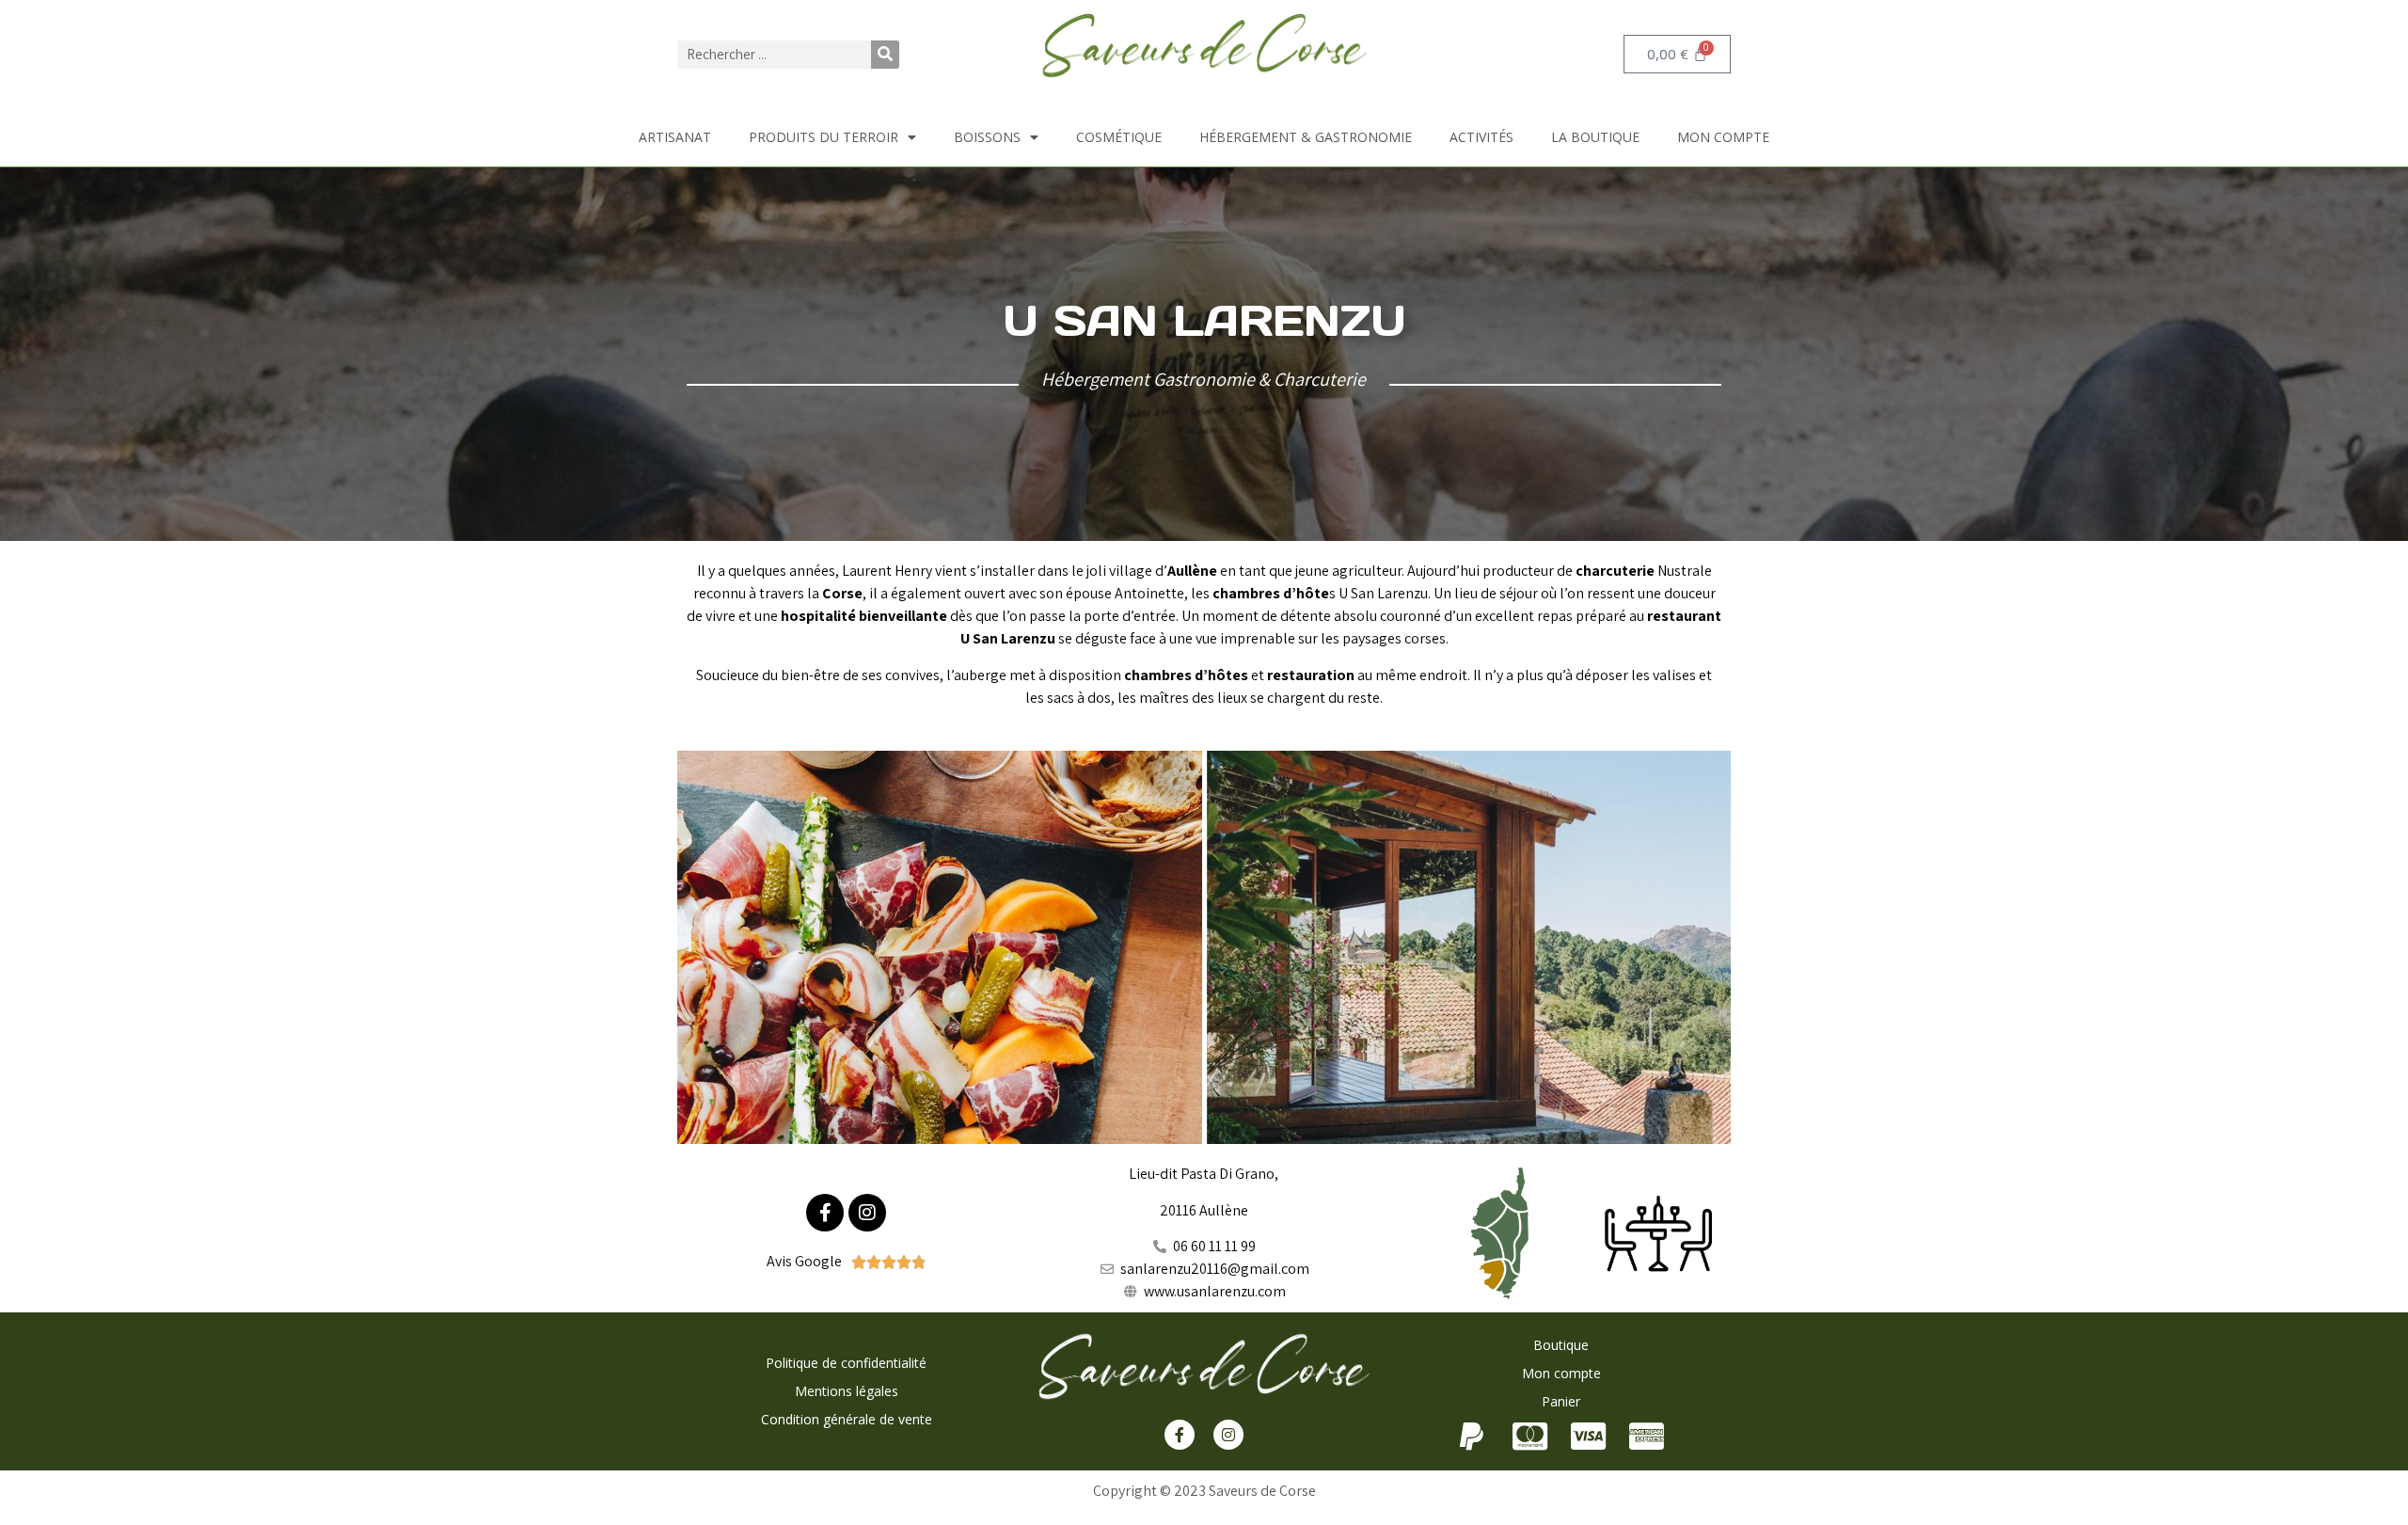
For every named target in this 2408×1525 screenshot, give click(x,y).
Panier (1561, 1401)
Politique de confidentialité (846, 1363)
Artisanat (675, 137)
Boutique (1561, 1345)
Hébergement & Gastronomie (1306, 137)
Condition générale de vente (847, 1419)
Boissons (987, 137)
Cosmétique (1119, 137)
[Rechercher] (885, 55)
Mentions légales (847, 1391)
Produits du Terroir (824, 137)
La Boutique (1595, 137)
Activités (1481, 137)
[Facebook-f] (825, 1213)
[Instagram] (867, 1213)
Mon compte (1723, 137)
